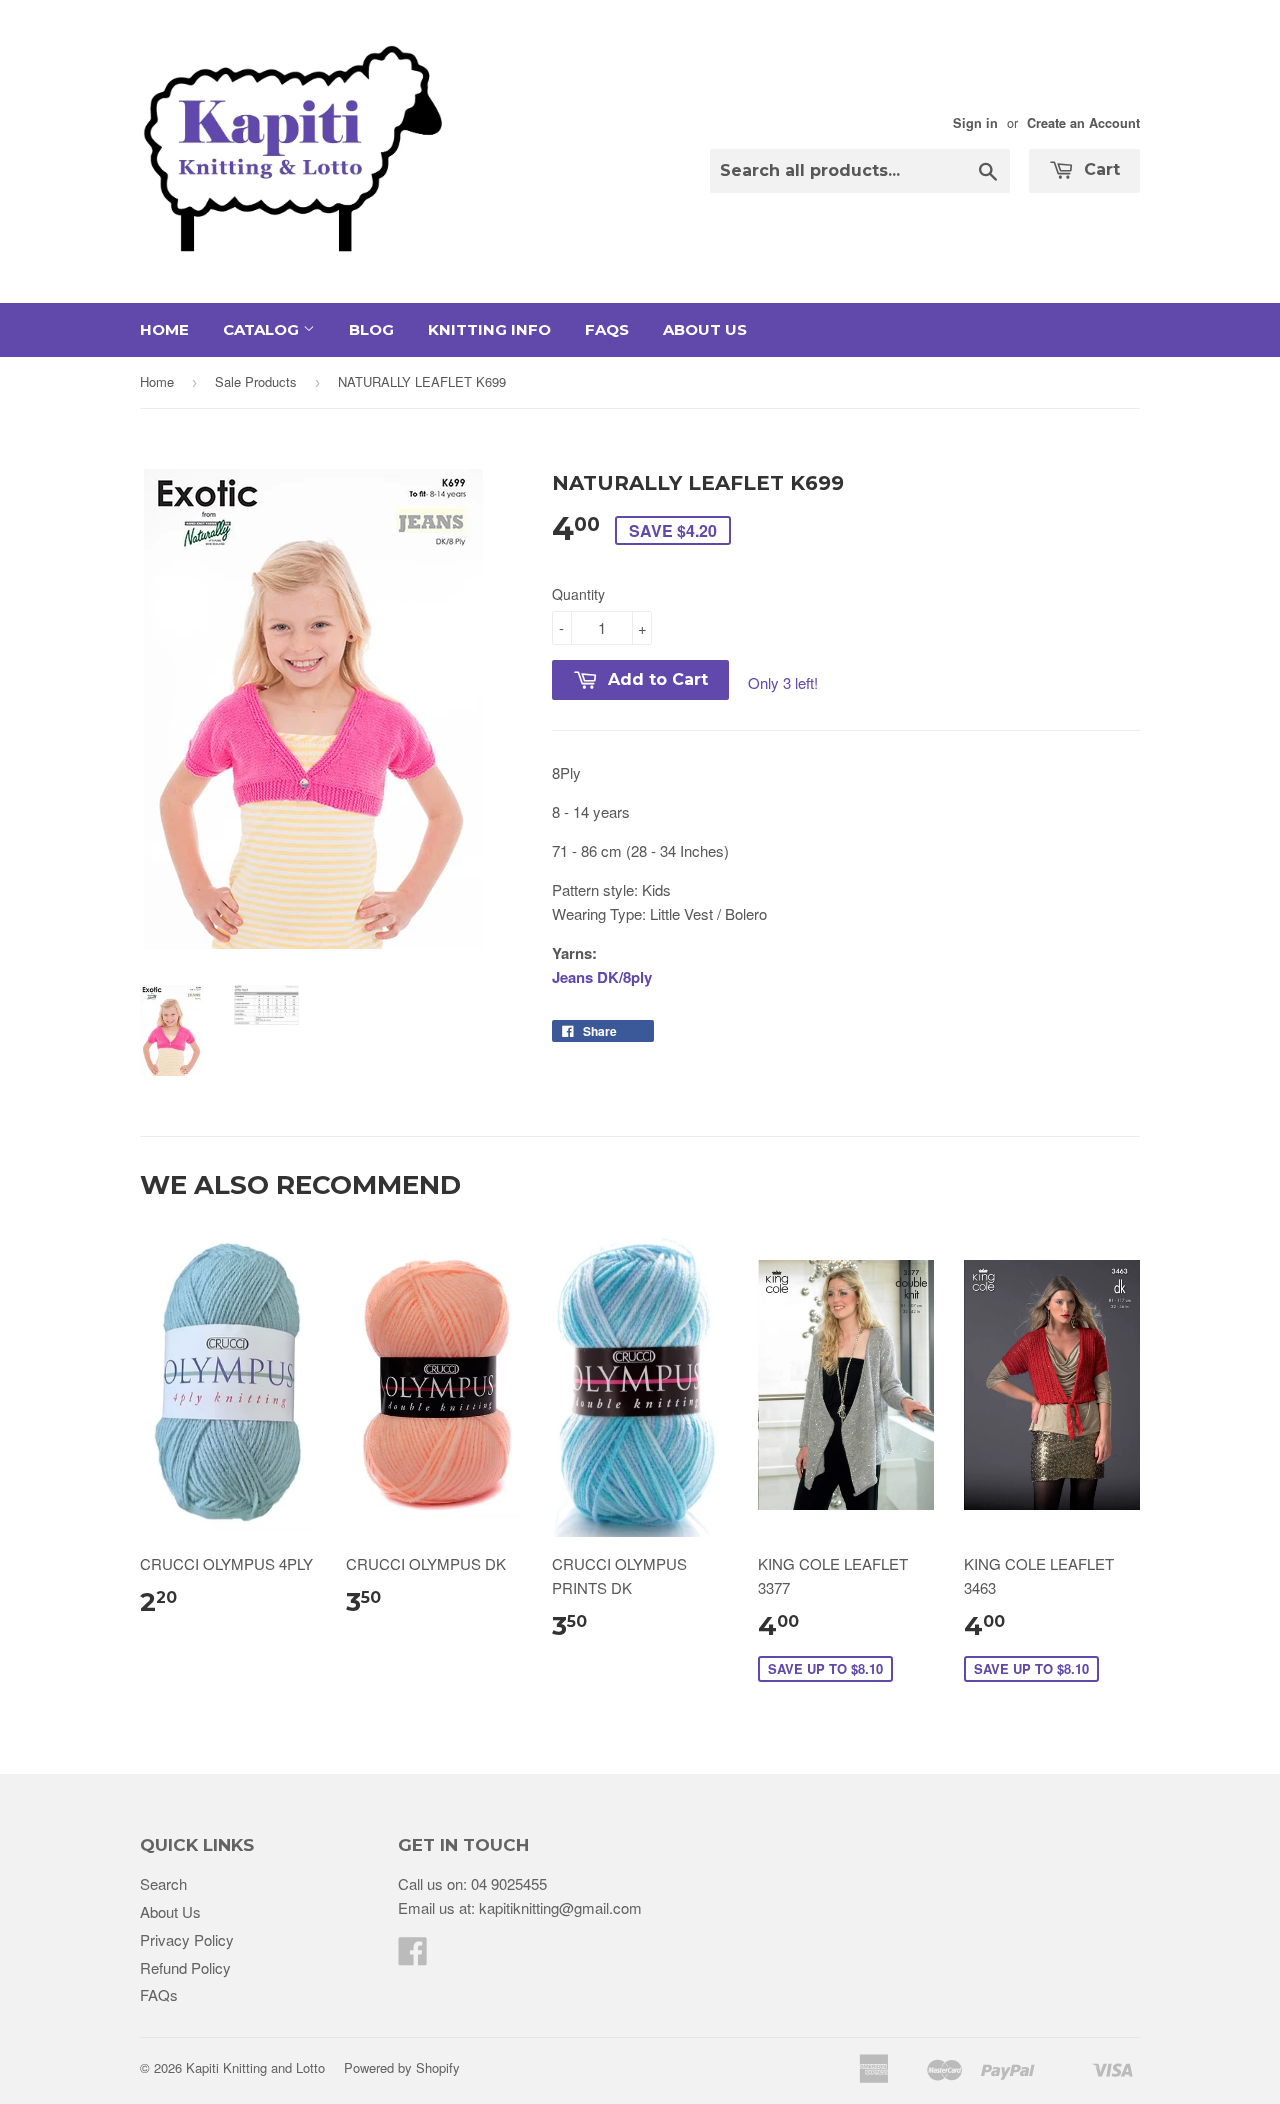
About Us (705, 329)
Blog (371, 329)
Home (164, 329)
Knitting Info (489, 329)
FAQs (607, 329)
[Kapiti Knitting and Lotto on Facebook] (413, 1956)
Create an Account (1083, 123)
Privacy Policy (187, 1939)
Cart (1099, 169)
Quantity (578, 594)
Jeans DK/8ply (602, 977)
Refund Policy (185, 1967)
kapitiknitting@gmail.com (560, 1907)
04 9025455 (509, 1883)
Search (163, 1883)
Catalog (263, 329)
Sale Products (256, 381)
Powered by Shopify (402, 2067)
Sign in (975, 123)
